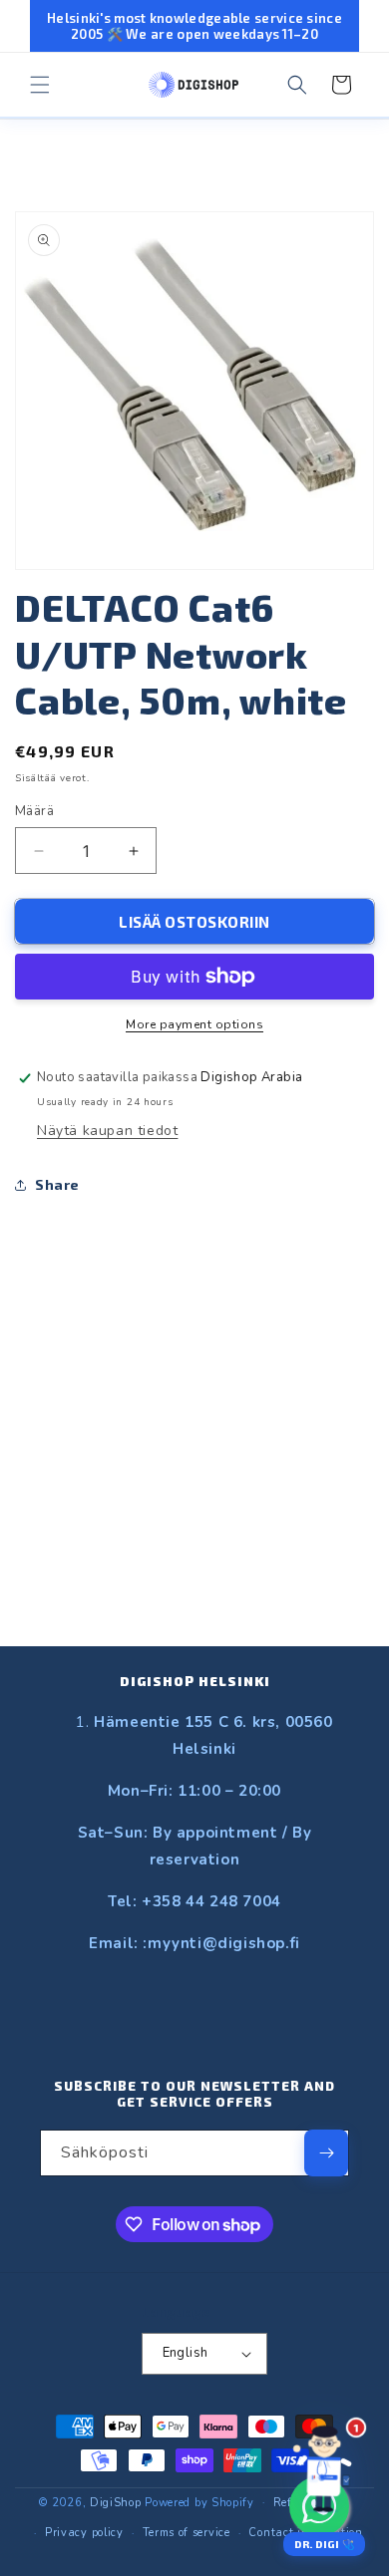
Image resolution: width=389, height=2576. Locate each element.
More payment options (194, 1024)
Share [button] (57, 1184)
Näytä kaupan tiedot (107, 1131)
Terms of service (187, 2533)
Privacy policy (84, 2533)
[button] (40, 85)
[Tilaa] (326, 2153)
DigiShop (116, 2502)
